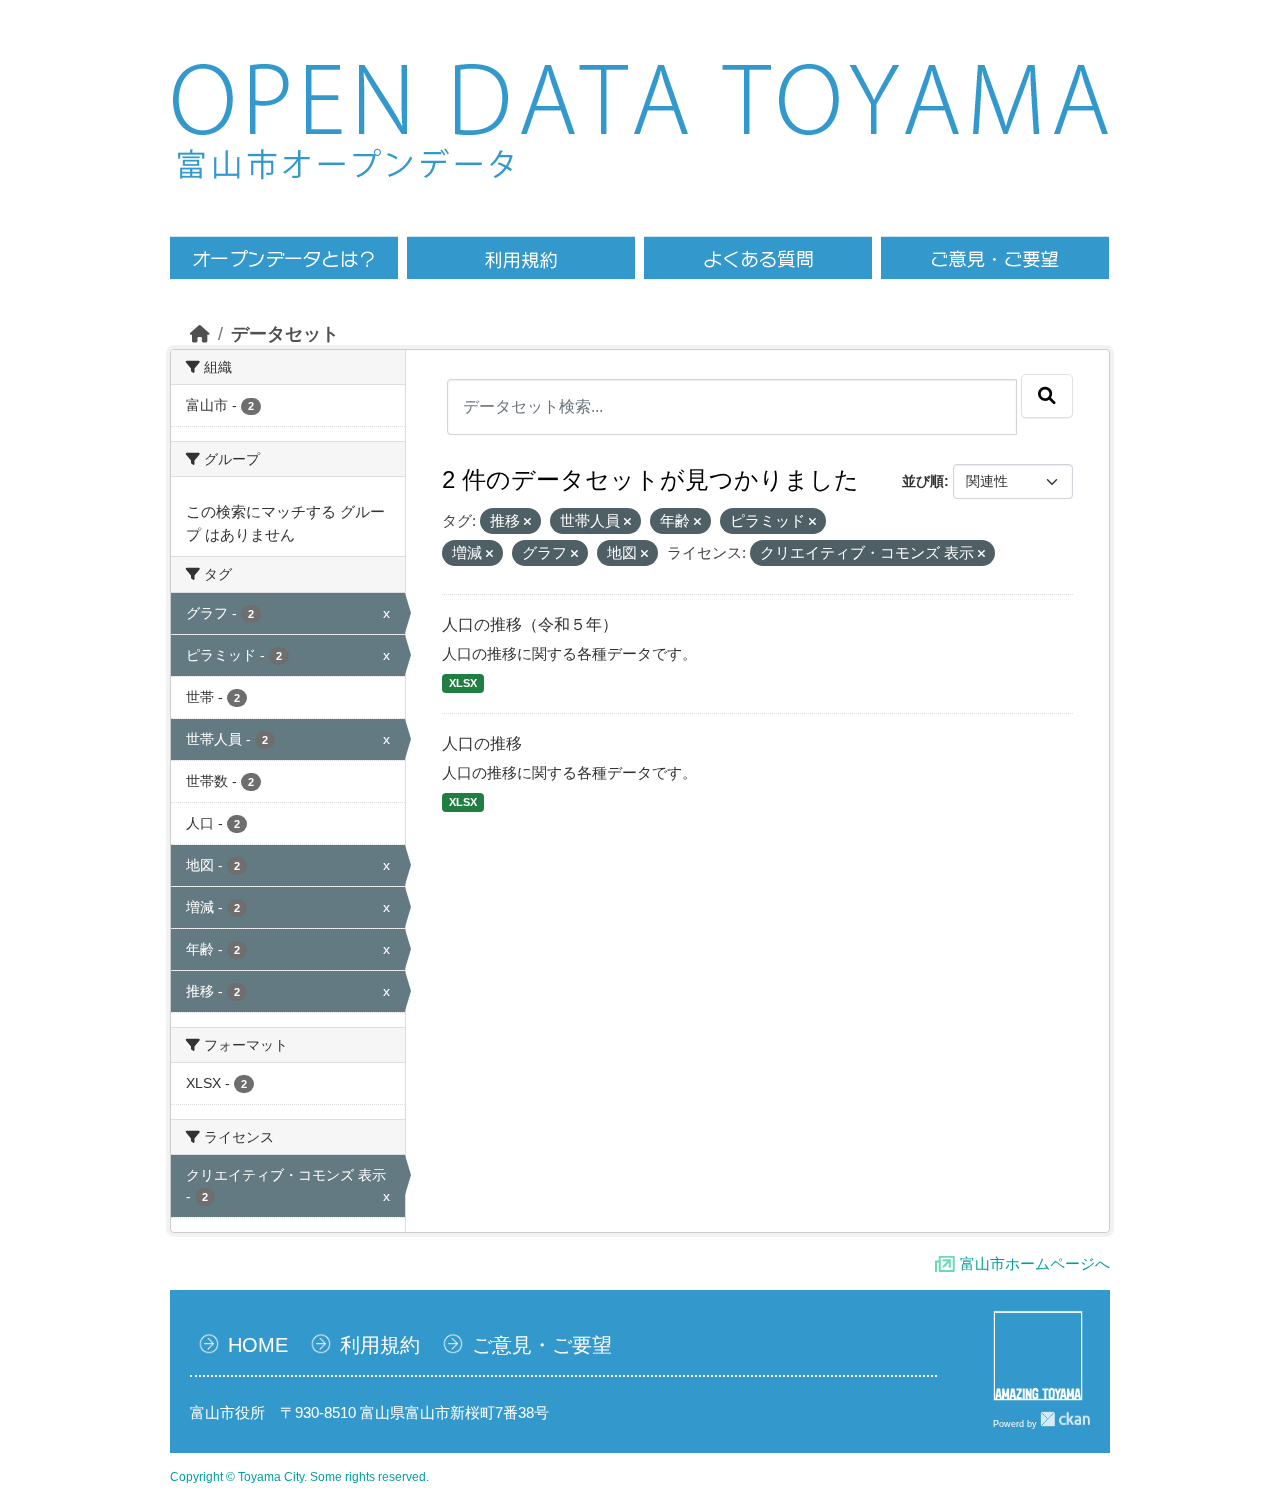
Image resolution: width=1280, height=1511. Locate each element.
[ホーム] (200, 334)
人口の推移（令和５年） (530, 624)
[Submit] (1047, 396)
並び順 (923, 481)
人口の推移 (482, 743)
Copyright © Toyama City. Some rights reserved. (299, 1477)
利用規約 (380, 1345)
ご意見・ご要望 (542, 1345)
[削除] (527, 522)
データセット (285, 334)
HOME (258, 1345)
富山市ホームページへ (1035, 1263)
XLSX (463, 683)
